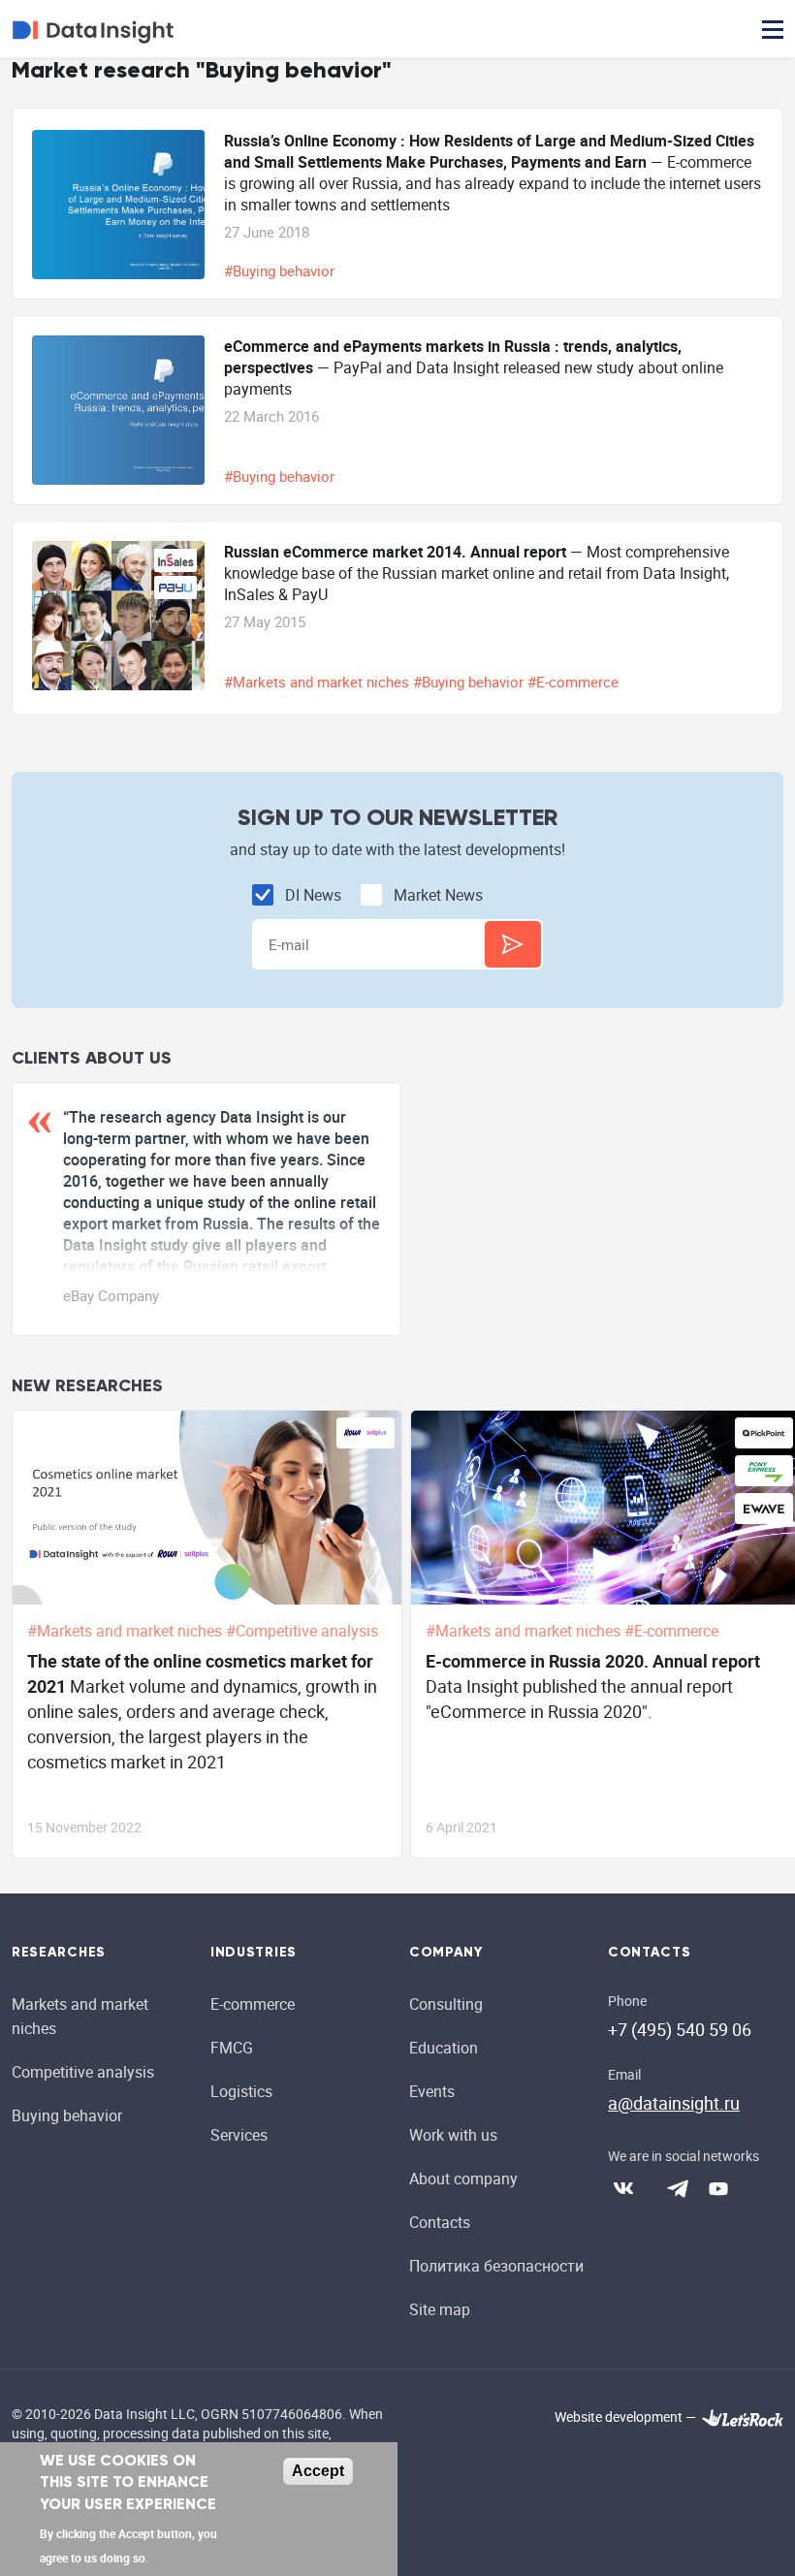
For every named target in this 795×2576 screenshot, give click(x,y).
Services (239, 2135)
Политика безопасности (496, 2266)
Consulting (446, 2004)
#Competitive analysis (304, 1631)
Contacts (440, 2222)
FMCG (232, 2048)
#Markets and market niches (318, 682)
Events (432, 2091)
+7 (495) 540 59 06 (680, 2029)
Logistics (241, 2091)
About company (463, 2178)
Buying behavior (67, 2115)
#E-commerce (575, 682)
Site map (440, 2309)
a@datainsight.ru (674, 2103)
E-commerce (253, 2004)
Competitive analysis (83, 2072)
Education (444, 2048)
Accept (318, 2471)
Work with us (453, 2135)
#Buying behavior (281, 270)
